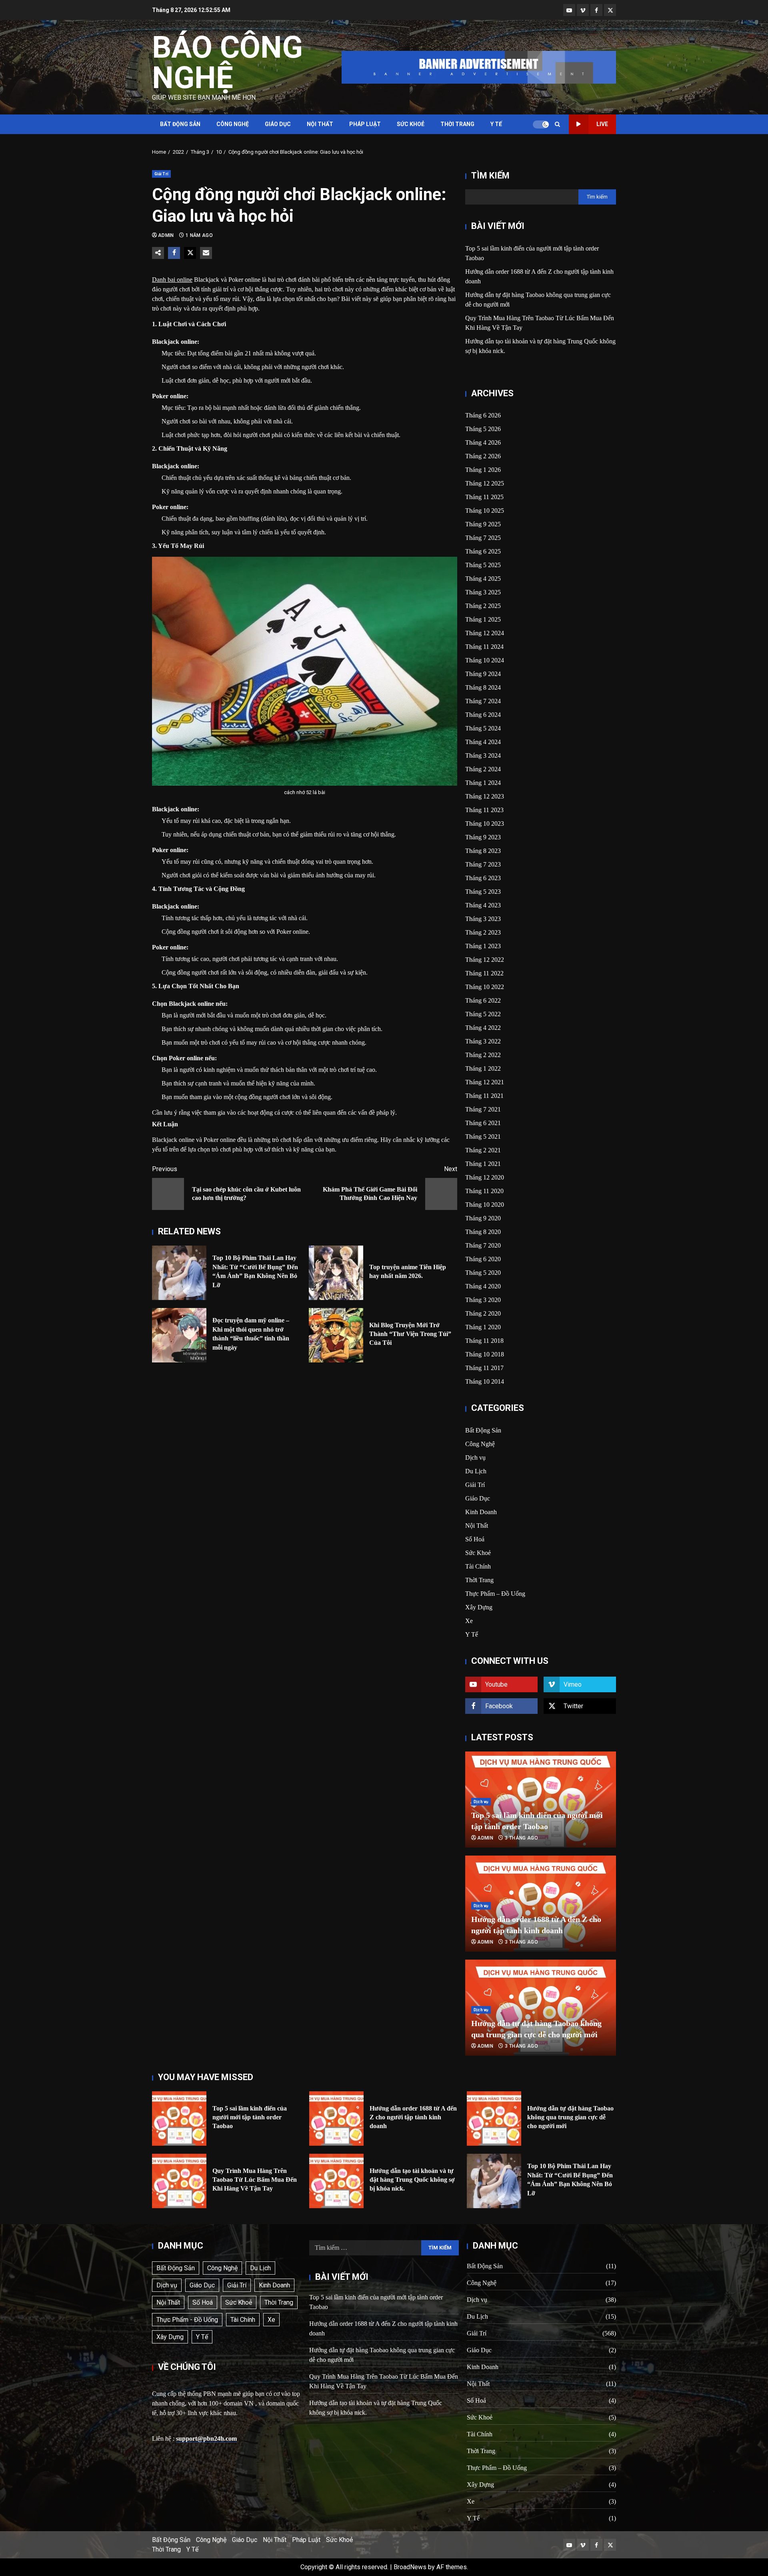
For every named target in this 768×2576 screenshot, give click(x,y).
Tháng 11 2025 (484, 497)
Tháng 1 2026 (483, 470)
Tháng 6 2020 (483, 1259)
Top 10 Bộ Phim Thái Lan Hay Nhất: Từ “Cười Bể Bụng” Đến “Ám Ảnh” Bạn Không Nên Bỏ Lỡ (179, 1273)
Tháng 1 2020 (483, 1327)
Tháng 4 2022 (483, 1028)
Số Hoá (475, 1539)
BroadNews (410, 2567)
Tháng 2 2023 (483, 932)
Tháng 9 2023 (483, 837)
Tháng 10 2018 (485, 1354)
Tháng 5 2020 (483, 1273)
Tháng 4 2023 (483, 905)
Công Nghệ (233, 124)
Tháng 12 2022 (485, 960)
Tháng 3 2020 (483, 1300)
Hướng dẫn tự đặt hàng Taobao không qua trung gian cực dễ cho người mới (494, 2119)
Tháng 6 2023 (483, 878)
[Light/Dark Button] (541, 124)
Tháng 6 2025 (483, 551)
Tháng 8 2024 (483, 687)
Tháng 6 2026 (483, 415)
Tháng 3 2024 (483, 755)
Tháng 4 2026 (483, 442)
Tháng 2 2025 (483, 606)
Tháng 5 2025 (483, 565)
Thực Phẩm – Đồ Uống (495, 1594)
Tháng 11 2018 (484, 1341)
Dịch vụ (475, 1458)
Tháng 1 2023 (483, 946)
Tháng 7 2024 (483, 701)
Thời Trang (457, 124)
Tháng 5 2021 (483, 1137)
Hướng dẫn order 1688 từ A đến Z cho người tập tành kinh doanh (336, 2119)
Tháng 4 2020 (483, 1286)
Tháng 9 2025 (483, 524)
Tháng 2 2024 (483, 769)
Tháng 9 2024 (483, 674)
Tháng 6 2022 (483, 1000)
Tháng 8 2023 (483, 851)
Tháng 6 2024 (483, 715)
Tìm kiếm (490, 176)
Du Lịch (476, 1471)
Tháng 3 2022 (483, 1041)
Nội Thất (320, 124)
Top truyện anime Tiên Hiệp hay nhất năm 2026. (336, 1273)
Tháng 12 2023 (485, 796)
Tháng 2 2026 (483, 456)
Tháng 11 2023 (484, 810)
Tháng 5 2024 (483, 728)
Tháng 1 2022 (483, 1068)
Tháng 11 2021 (484, 1096)
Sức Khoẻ (411, 124)
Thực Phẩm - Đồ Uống (187, 2320)
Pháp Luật (365, 124)
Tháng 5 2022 (483, 1014)
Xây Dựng (479, 1607)
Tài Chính (478, 1566)
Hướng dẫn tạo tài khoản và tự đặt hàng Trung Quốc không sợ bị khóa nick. (336, 2181)
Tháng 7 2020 (483, 1245)
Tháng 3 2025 (483, 592)
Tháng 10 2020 (485, 1205)
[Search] (557, 124)
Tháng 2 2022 (483, 1055)
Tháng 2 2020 (483, 1313)
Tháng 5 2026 (483, 429)
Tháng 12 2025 (485, 483)
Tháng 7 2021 (483, 1109)
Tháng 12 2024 (485, 633)
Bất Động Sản (180, 124)
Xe (469, 1621)
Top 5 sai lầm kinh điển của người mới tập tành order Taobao (179, 2119)
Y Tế (496, 124)
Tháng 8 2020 (483, 1232)
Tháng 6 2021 (483, 1123)
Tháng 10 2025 (485, 511)
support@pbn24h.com (206, 2439)
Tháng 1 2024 (483, 783)
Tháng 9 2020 (483, 1218)
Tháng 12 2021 (485, 1082)
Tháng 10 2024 (485, 660)
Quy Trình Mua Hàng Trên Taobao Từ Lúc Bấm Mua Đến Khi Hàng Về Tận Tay (179, 2181)
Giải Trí (161, 174)
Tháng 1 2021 (483, 1164)
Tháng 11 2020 (484, 1191)
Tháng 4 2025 (483, 579)
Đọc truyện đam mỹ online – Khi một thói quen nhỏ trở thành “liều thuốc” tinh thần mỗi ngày (179, 1335)
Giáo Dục (278, 124)
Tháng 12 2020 (485, 1177)
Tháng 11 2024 (484, 647)
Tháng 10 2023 (485, 824)
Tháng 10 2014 (485, 1381)
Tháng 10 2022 (485, 987)
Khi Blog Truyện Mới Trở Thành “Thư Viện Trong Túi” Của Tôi (336, 1335)
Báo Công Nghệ (227, 62)
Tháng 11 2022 (484, 973)
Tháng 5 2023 (483, 892)
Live (602, 124)
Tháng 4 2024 (483, 742)
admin (167, 235)
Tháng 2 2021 (483, 1150)
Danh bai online (172, 280)
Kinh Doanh (481, 1512)
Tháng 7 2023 (483, 864)
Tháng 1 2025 (483, 619)
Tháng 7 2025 (483, 538)
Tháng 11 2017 (484, 1368)
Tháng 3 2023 (483, 919)
